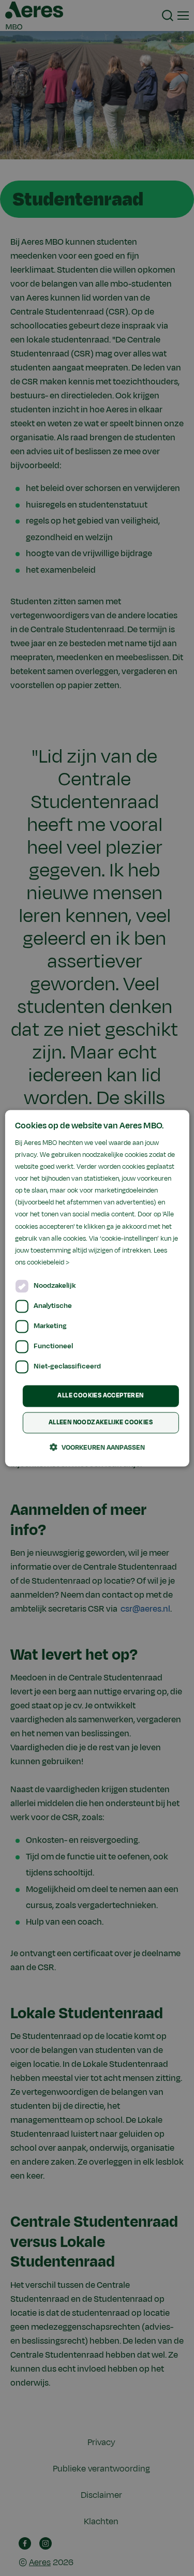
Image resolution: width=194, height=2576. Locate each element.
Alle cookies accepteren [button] (100, 1395)
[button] (97, 1447)
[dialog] (97, 1288)
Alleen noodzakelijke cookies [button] (101, 1422)
